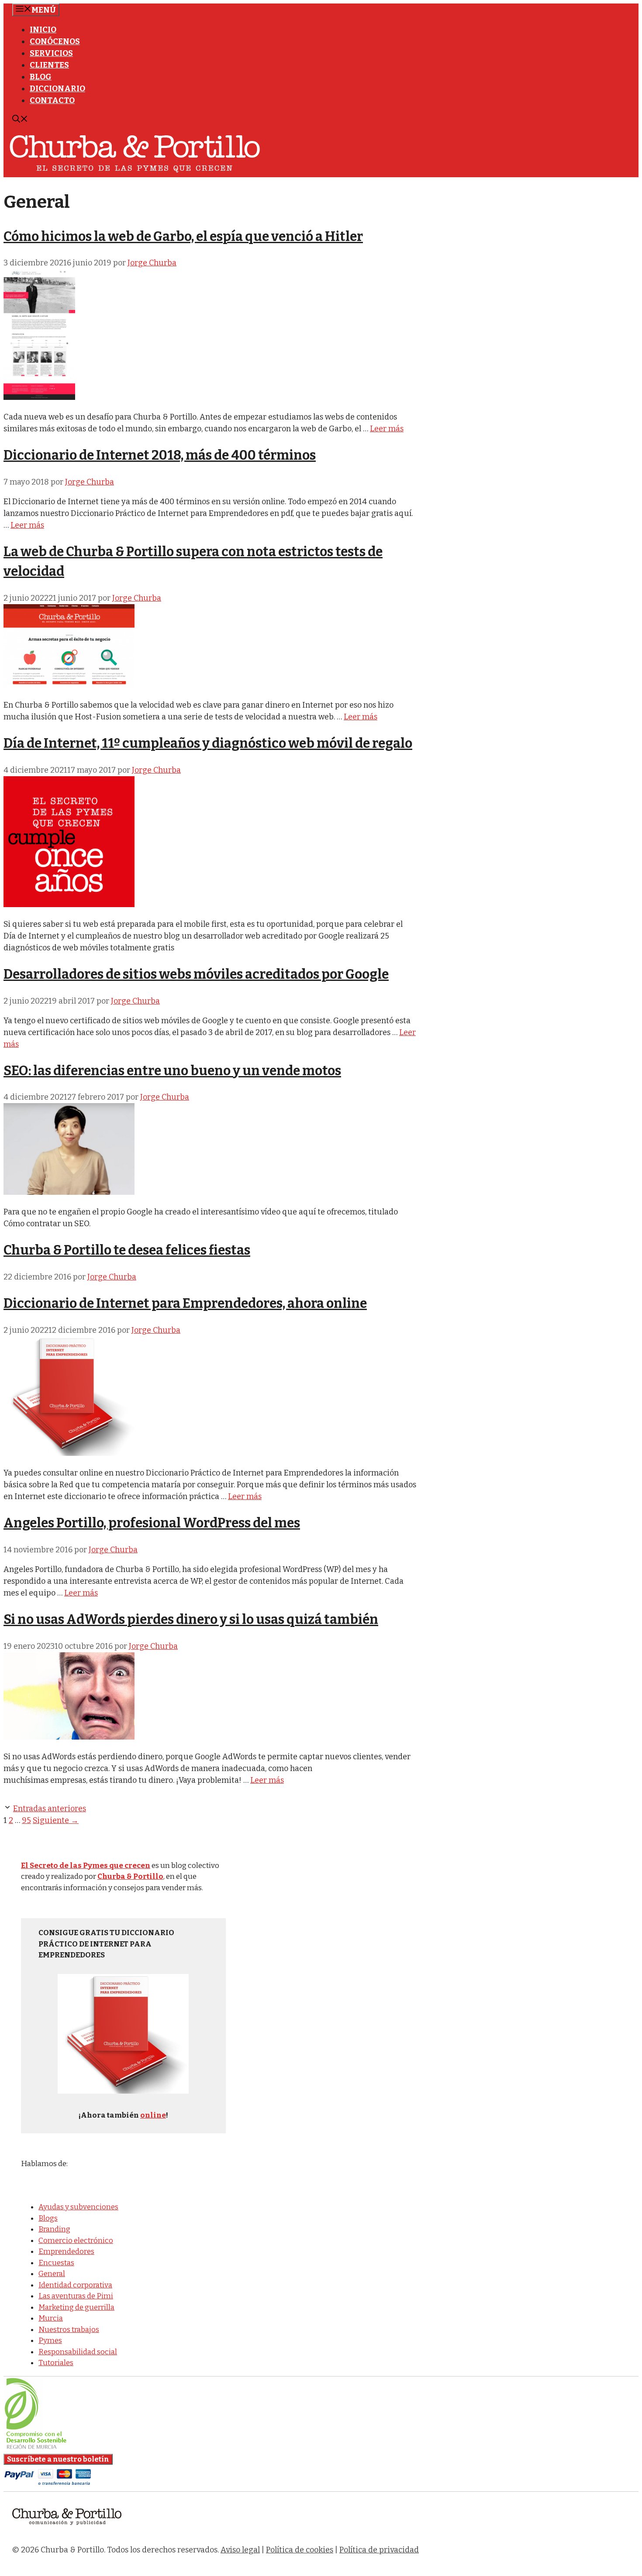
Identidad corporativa (75, 2285)
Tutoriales (56, 2363)
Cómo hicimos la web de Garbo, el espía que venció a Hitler (183, 237)
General (52, 2274)
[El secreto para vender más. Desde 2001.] (67, 2530)
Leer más (387, 429)
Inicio (43, 30)
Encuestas (56, 2263)
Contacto (52, 100)
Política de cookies (300, 2550)
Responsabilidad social (78, 2352)
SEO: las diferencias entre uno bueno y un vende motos (172, 1071)
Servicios (51, 53)
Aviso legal (240, 2550)
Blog (41, 77)
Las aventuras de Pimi (76, 2296)
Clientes (49, 65)
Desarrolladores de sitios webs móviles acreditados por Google (196, 974)
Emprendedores (66, 2251)
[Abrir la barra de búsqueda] (20, 120)
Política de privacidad (379, 2550)
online (153, 2115)
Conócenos (55, 41)
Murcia (51, 2318)
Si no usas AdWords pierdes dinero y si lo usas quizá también (191, 1620)
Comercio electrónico (76, 2241)
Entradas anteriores (50, 1809)
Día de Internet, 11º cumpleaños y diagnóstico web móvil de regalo (208, 743)
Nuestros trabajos (69, 2330)
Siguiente (56, 1820)
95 (26, 1820)
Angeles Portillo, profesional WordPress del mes (152, 1523)
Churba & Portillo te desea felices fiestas (127, 1250)
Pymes (50, 2340)
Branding (54, 2229)
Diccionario (57, 89)
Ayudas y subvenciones (78, 2207)
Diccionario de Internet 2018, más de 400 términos (160, 455)
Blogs (48, 2218)
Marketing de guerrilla (76, 2307)
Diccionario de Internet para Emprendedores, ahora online (185, 1303)
